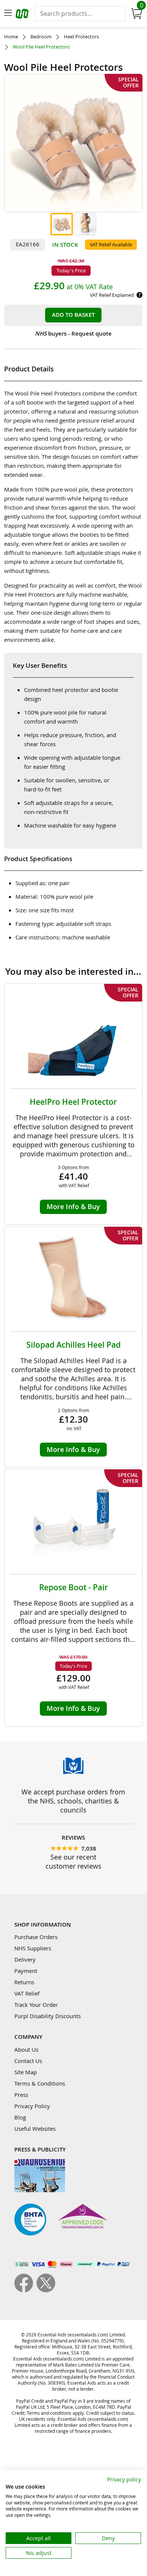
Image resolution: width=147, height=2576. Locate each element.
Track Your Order (36, 2005)
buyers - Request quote (73, 334)
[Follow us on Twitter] (46, 2290)
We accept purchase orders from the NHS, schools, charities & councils (73, 1801)
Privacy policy (124, 2479)
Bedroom (41, 37)
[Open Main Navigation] (8, 14)
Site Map (26, 2072)
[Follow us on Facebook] (25, 2290)
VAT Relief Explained (112, 295)
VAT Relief (27, 1993)
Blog (20, 2117)
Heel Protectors (81, 37)
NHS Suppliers (33, 1948)
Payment (26, 1971)
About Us (26, 2049)
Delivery (25, 1959)
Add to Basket (73, 315)
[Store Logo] (23, 15)
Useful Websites (35, 2129)
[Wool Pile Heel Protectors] (62, 224)
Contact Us (28, 2061)
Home (11, 37)
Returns (24, 1982)
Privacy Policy (32, 2106)
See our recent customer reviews (73, 1861)
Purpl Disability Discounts (48, 2016)
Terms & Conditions (40, 2083)
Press (21, 2095)
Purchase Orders (36, 1937)
